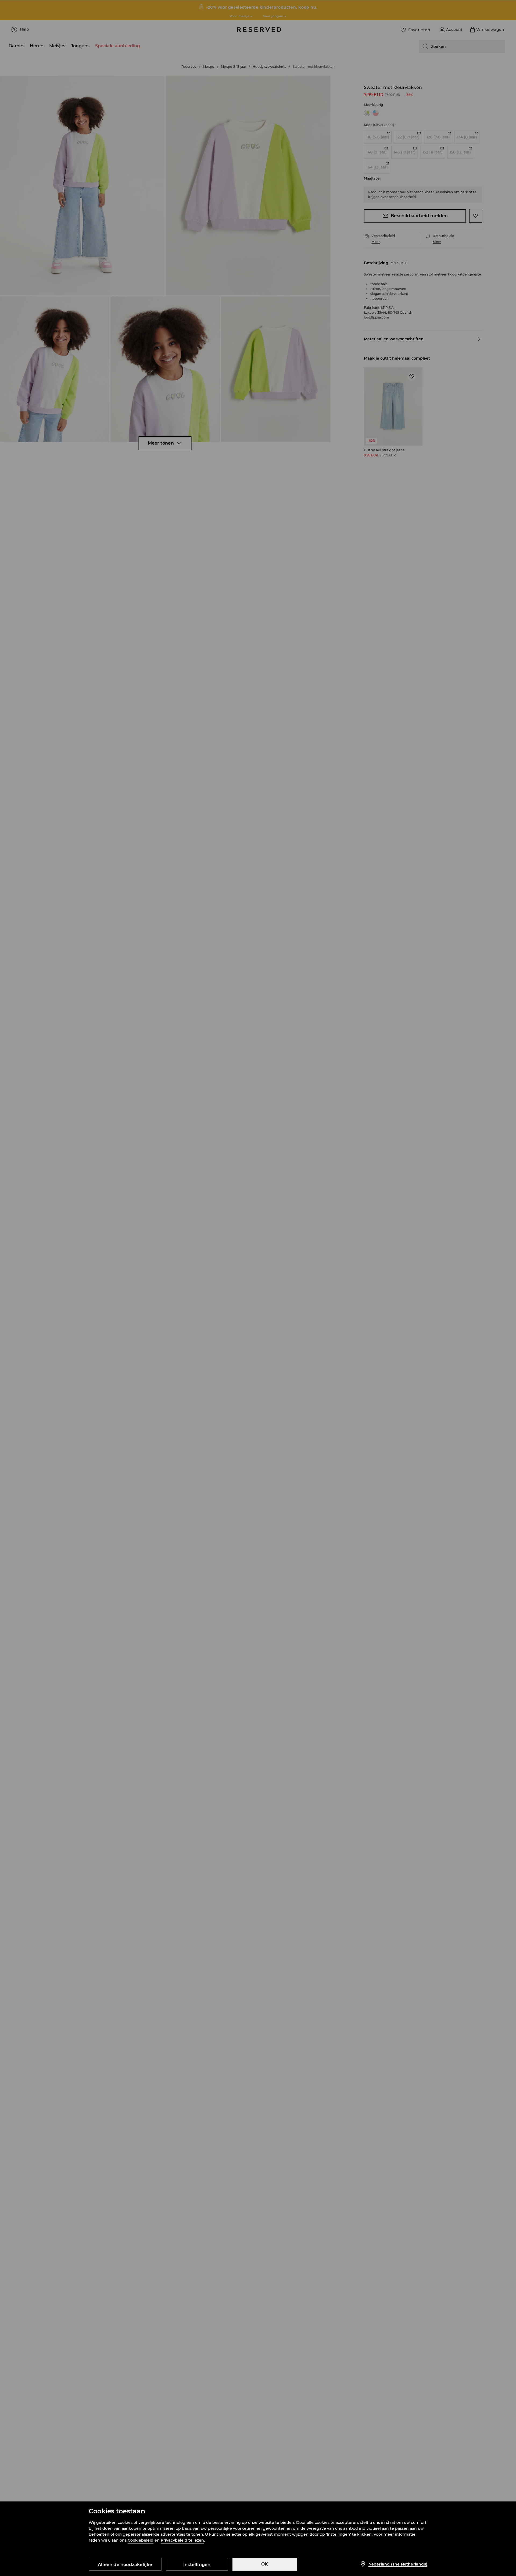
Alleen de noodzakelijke (125, 2565)
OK (265, 2564)
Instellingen (197, 2565)
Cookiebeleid (141, 2540)
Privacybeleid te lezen (182, 2540)
